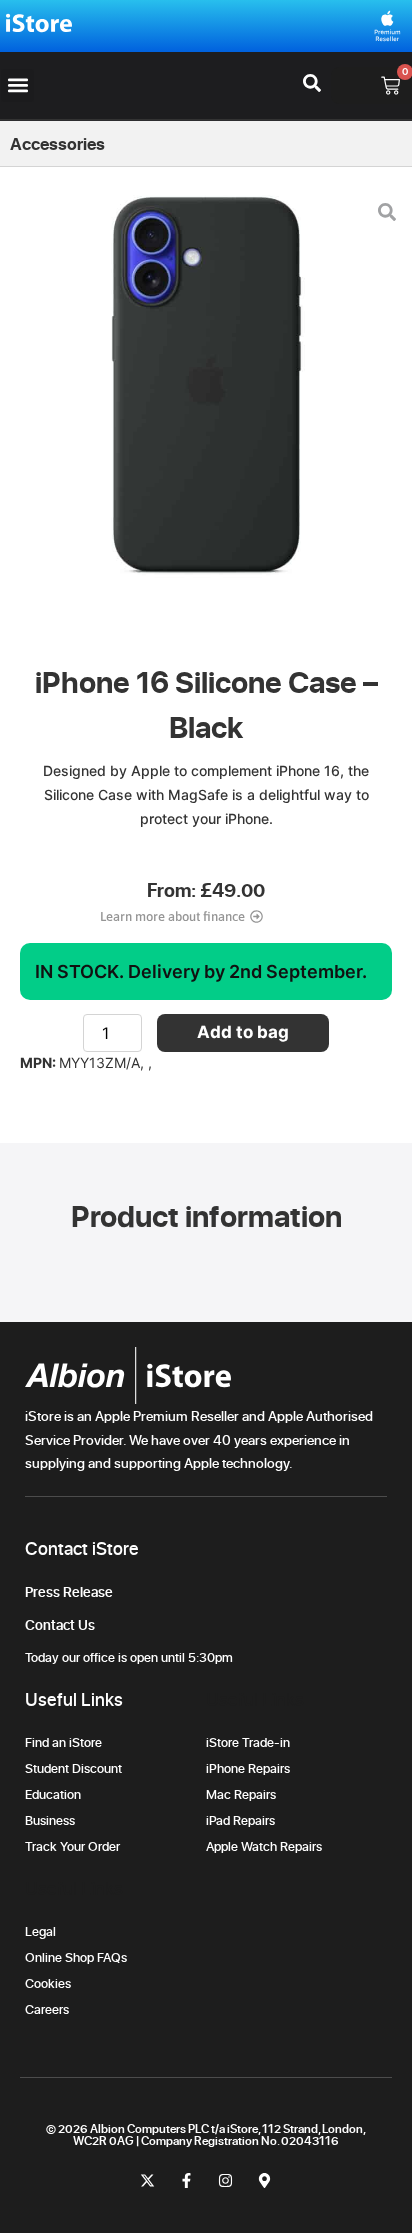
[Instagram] (225, 2180)
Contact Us (60, 1624)
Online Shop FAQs (76, 1957)
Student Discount (73, 1768)
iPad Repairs (240, 1820)
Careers (47, 2009)
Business (50, 1820)
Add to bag (243, 1032)
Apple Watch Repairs (264, 1846)
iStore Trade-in (248, 1742)
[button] (17, 85)
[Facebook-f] (186, 2180)
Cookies (48, 1983)
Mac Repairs (241, 1794)
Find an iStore (63, 1742)
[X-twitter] (147, 2180)
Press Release (69, 1591)
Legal (40, 1931)
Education (53, 1794)
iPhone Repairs (248, 1768)
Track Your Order (75, 1846)
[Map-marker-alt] (264, 2180)
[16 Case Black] (206, 393)
